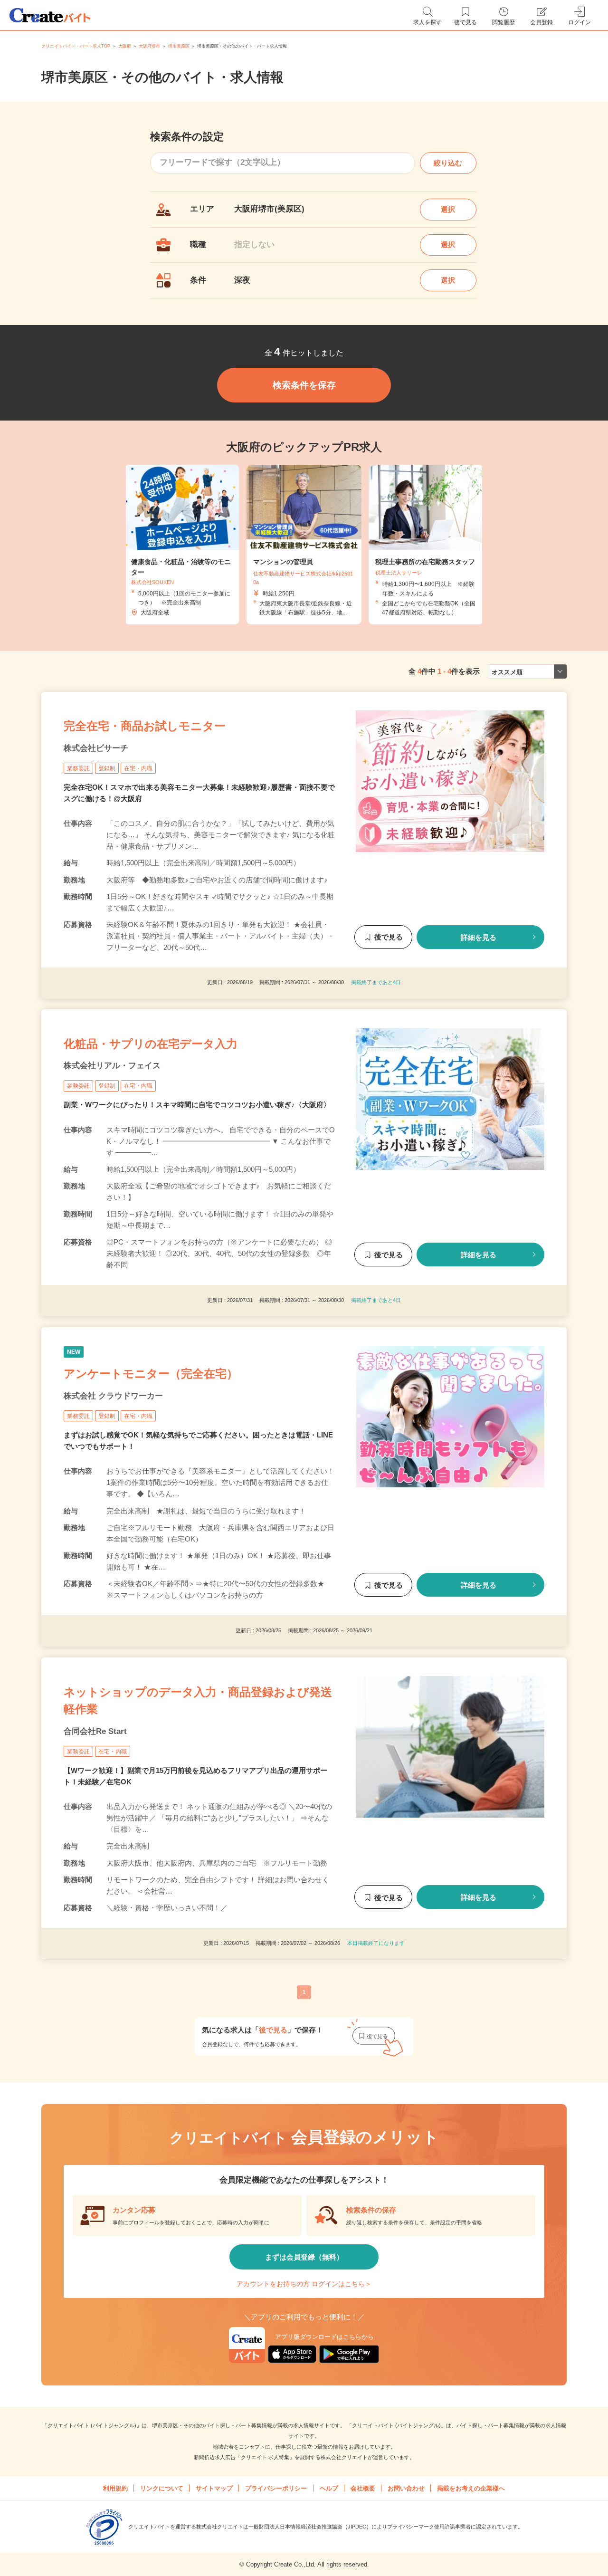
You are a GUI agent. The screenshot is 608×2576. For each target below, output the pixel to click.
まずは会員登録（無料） (304, 2257)
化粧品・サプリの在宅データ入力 (151, 1044)
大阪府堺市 (149, 46)
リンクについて (162, 2488)
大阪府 (125, 46)
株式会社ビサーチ (96, 748)
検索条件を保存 (304, 385)
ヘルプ (329, 2488)
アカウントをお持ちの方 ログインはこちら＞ (304, 2284)
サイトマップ (214, 2488)
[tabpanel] (304, 545)
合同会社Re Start (95, 1731)
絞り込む (448, 163)
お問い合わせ (406, 2488)
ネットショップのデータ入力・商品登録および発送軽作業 (198, 1700)
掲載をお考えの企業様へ (471, 2488)
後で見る (389, 937)
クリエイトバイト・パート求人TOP (76, 46)
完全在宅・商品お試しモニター (145, 726)
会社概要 (363, 2488)
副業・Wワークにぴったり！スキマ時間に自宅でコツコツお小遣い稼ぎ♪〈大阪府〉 (197, 1105)
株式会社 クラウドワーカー (113, 1396)
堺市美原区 (179, 46)
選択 (448, 209)
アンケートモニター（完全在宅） (151, 1374)
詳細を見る (479, 937)
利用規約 (115, 2488)
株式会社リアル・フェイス (112, 1066)
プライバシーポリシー (276, 2488)
